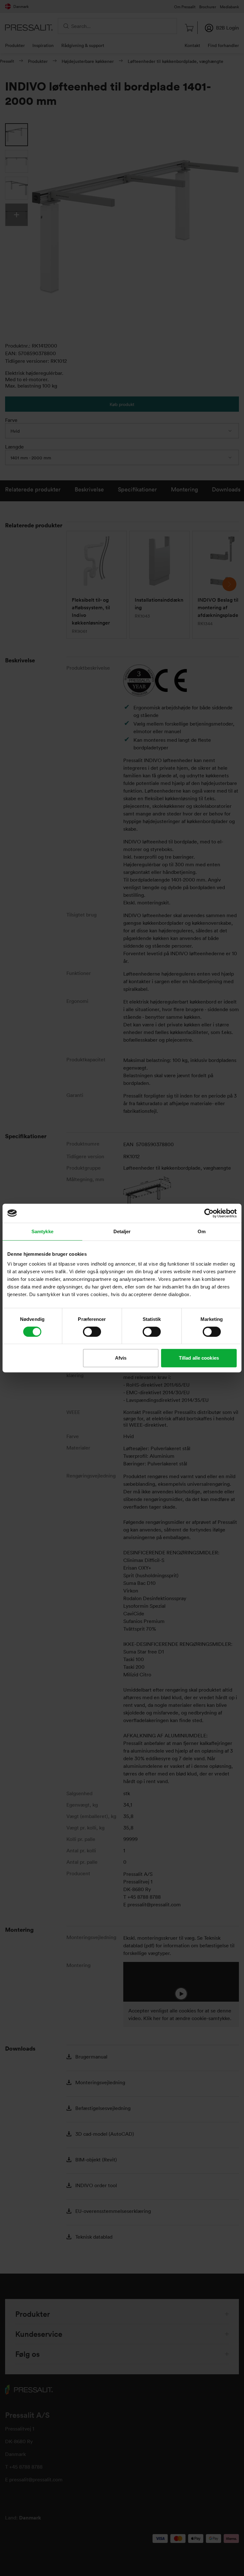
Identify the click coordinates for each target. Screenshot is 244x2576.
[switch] (92, 1332)
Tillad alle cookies (199, 1358)
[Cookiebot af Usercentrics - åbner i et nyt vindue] (209, 1213)
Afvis (121, 1358)
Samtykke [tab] (42, 1231)
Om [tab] (202, 1231)
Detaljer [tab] (122, 1231)
